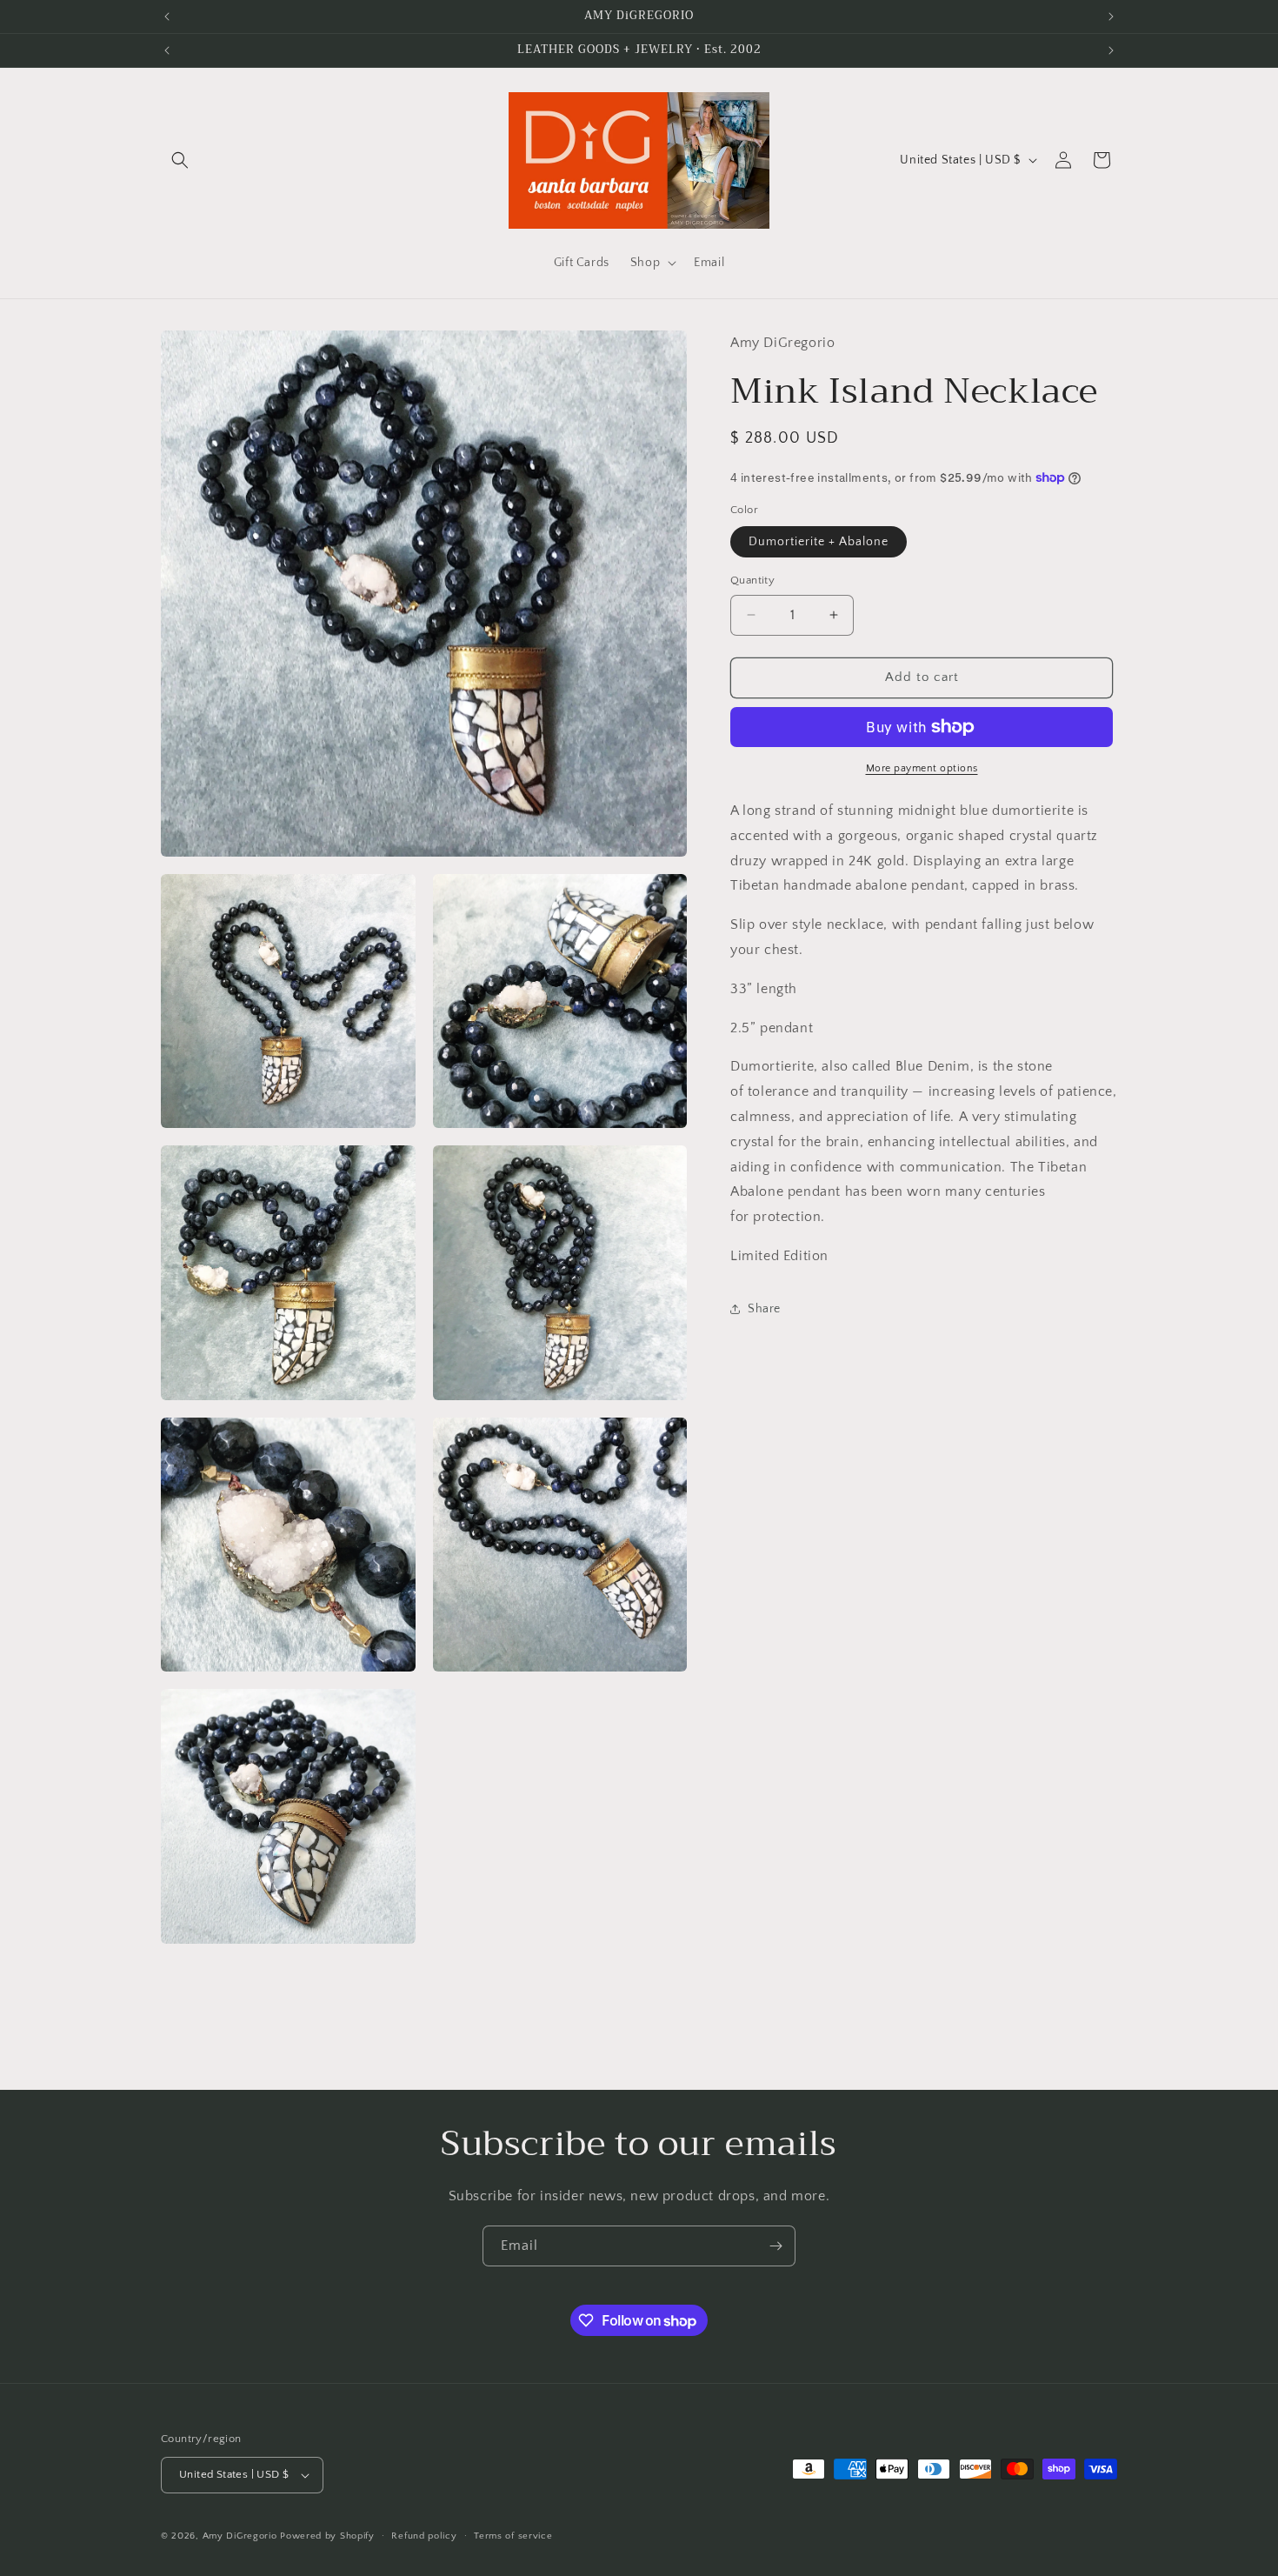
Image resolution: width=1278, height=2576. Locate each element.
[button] (180, 160)
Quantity (752, 580)
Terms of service (513, 2536)
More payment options (922, 768)
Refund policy (424, 2536)
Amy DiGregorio (240, 2536)
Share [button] (764, 1309)
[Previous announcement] (167, 17)
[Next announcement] (1111, 17)
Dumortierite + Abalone (819, 542)
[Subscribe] (775, 2246)
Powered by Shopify (327, 2536)
